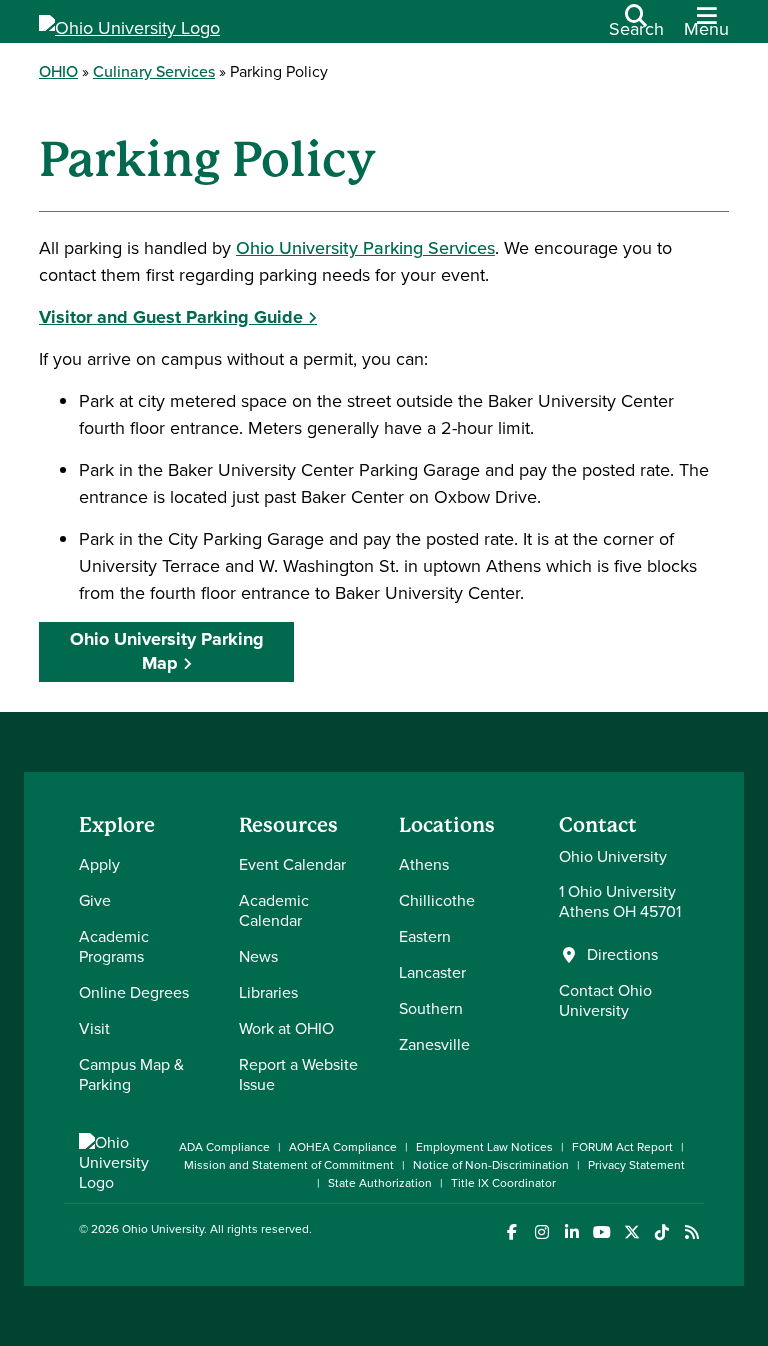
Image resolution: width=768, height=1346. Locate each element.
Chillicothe (437, 900)
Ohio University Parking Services (365, 248)
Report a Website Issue (298, 1074)
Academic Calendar (274, 910)
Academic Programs (114, 946)
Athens (424, 864)
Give (95, 900)
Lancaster (432, 972)
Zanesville (434, 1044)
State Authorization (380, 1183)
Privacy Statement (636, 1165)
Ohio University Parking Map (167, 650)
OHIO (58, 71)
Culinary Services (154, 71)
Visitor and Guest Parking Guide (171, 317)
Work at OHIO (286, 1028)
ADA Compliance (224, 1147)
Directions (622, 955)
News (258, 956)
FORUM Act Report (622, 1147)
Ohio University (163, 1229)
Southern (431, 1008)
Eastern (425, 936)
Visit (94, 1028)
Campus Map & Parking (131, 1074)
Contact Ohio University (605, 1000)
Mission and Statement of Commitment (289, 1165)
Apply (99, 864)
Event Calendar (292, 864)
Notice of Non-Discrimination (491, 1165)
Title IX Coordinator (503, 1183)
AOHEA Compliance (343, 1147)
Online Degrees (134, 992)
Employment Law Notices (484, 1147)
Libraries (268, 992)
